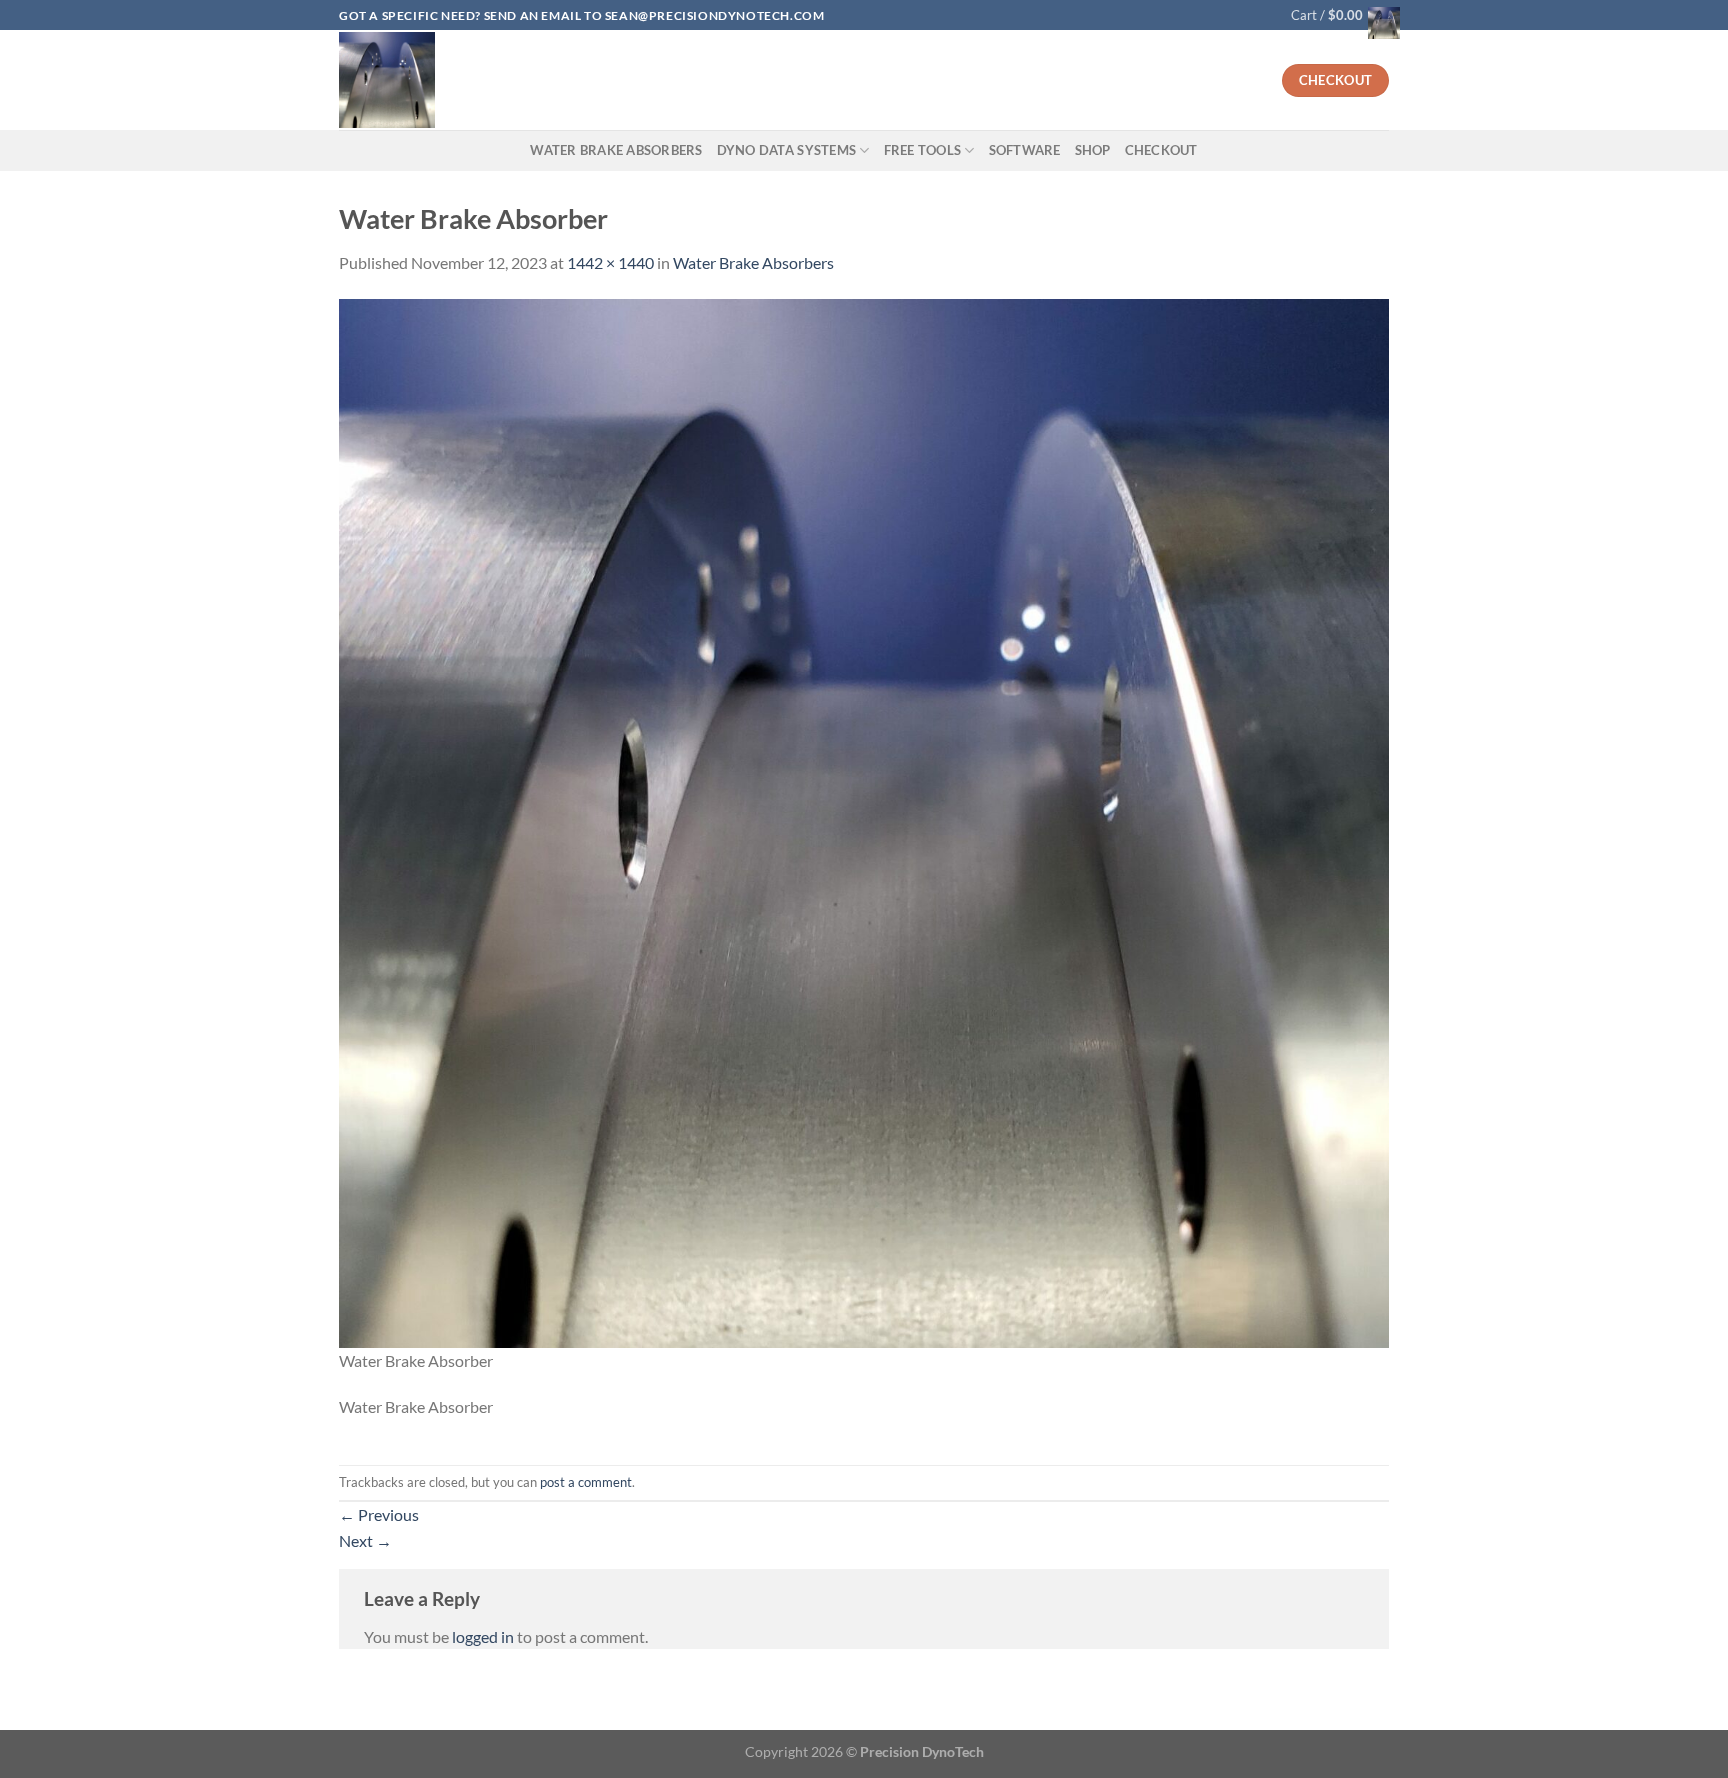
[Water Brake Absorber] (864, 821)
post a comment (586, 1482)
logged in (483, 1636)
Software (1025, 150)
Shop (1093, 150)
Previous (379, 1514)
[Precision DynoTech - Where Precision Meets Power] (588, 80)
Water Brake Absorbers (616, 150)
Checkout (1161, 150)
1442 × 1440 (610, 262)
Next (365, 1540)
